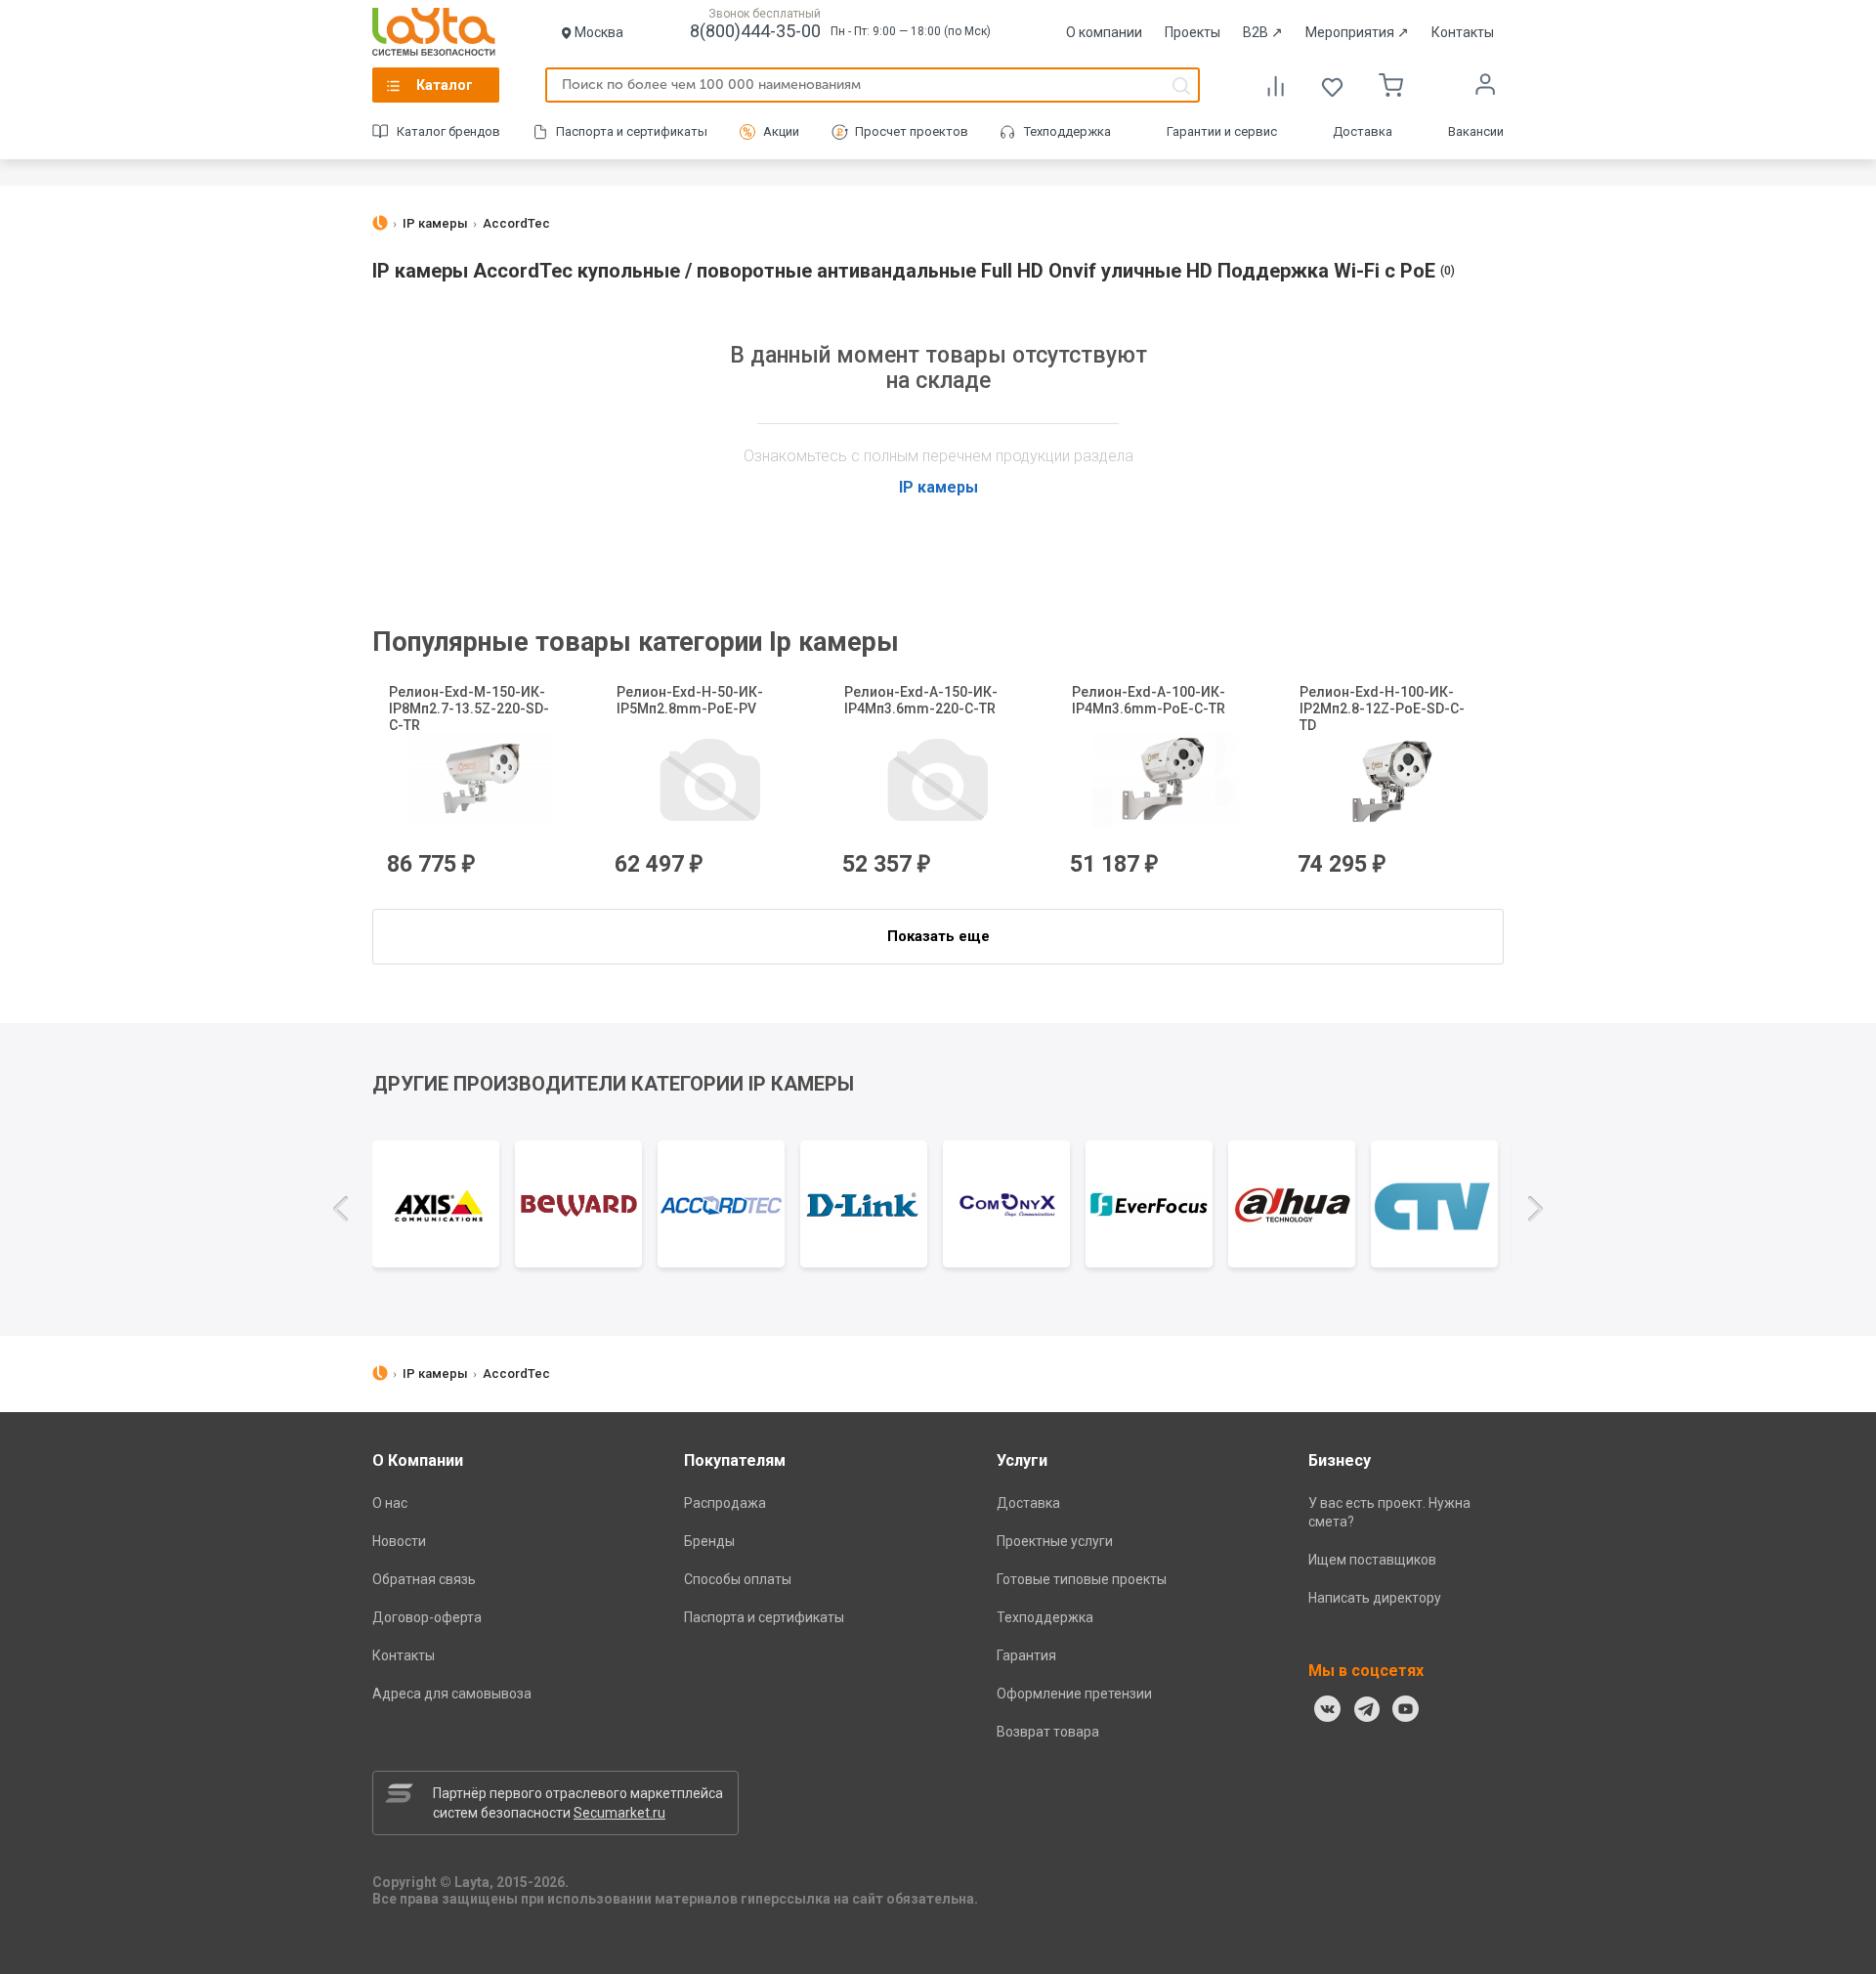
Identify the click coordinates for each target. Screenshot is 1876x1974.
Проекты (1193, 32)
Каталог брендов (448, 131)
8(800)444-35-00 (755, 31)
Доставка (1363, 131)
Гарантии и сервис (1222, 131)
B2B (1263, 32)
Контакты (1463, 32)
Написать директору (1375, 1598)
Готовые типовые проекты (1082, 1579)
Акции (781, 131)
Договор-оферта (427, 1617)
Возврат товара (1048, 1732)
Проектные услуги (1055, 1541)
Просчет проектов (912, 131)
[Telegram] (1367, 1709)
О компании (1104, 32)
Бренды (709, 1541)
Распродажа (725, 1503)
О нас (390, 1503)
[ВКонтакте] (1328, 1709)
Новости (399, 1541)
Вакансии (1476, 131)
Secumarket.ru (619, 1813)
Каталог (445, 85)
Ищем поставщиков (1372, 1560)
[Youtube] (1406, 1709)
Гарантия (1026, 1655)
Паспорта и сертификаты (632, 131)
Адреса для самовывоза (452, 1694)
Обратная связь (424, 1579)
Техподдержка (1067, 131)
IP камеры (938, 487)
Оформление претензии (1074, 1694)
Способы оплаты (738, 1579)
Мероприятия (1357, 32)
